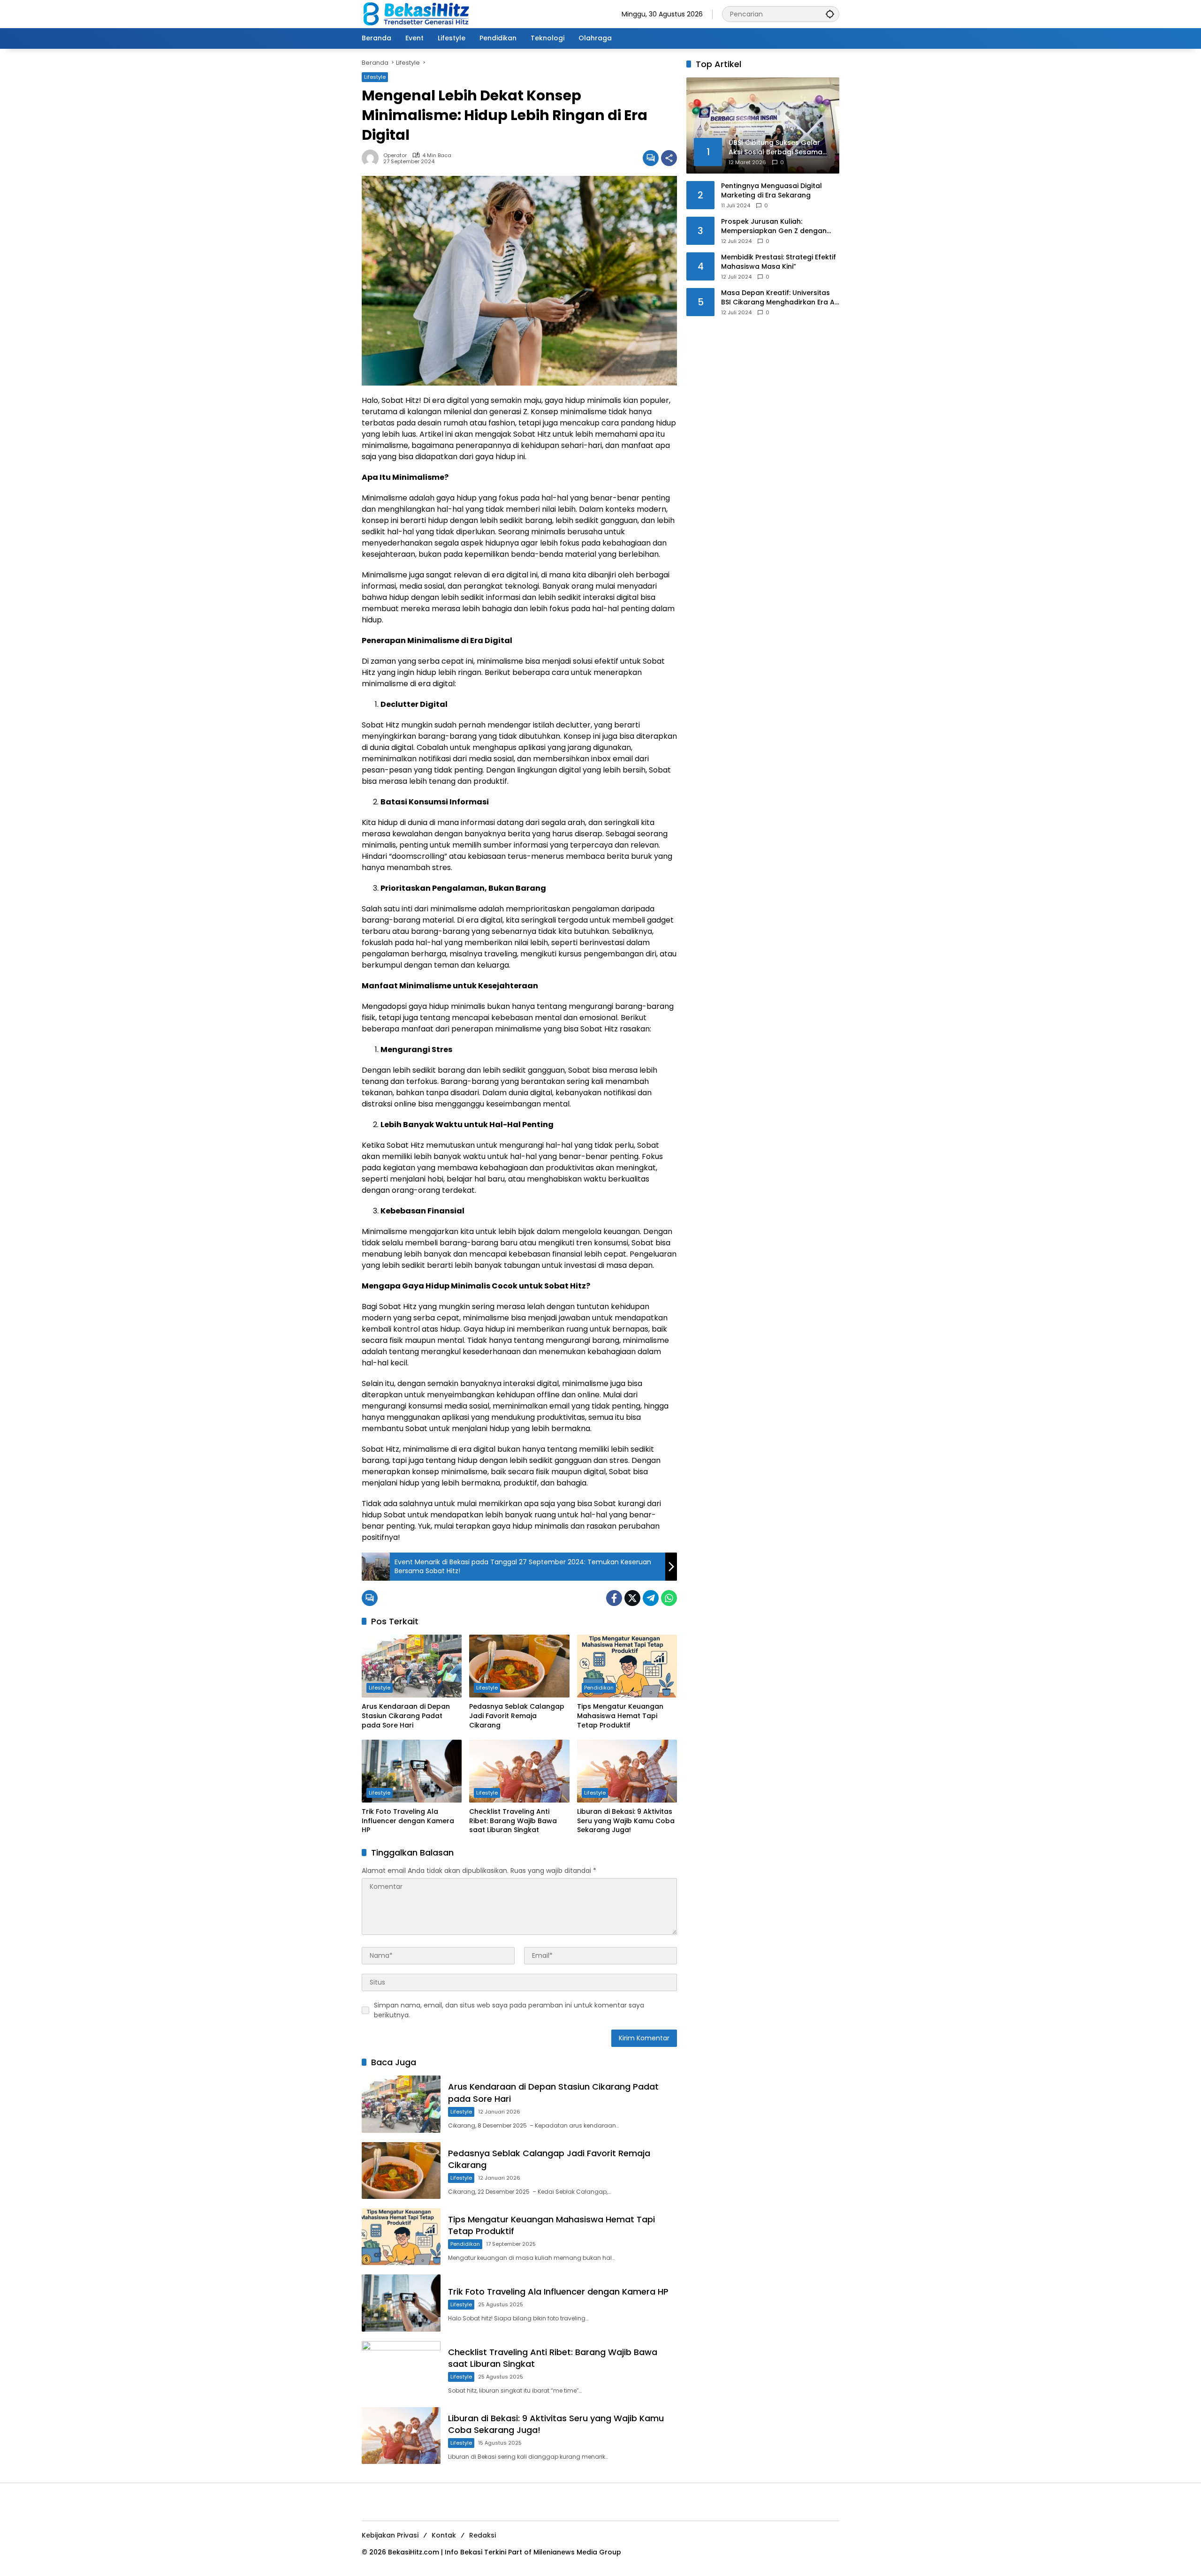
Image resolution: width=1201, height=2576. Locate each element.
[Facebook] (614, 1598)
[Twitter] (632, 1598)
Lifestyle (375, 77)
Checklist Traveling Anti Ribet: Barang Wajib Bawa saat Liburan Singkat (513, 1821)
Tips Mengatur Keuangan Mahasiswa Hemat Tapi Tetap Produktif (620, 1716)
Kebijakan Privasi (390, 2535)
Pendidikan (599, 1688)
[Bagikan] (669, 158)
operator (395, 155)
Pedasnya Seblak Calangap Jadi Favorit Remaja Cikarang (517, 1716)
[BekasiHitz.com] (423, 14)
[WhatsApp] (669, 1598)
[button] (830, 14)
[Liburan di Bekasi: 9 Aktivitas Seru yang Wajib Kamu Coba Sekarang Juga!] (627, 1771)
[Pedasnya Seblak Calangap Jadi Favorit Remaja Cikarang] (519, 1666)
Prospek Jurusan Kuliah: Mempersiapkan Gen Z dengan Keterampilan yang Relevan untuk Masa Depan (779, 226)
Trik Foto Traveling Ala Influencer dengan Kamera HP (408, 1821)
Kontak (444, 2535)
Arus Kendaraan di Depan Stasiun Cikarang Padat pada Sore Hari (406, 1716)
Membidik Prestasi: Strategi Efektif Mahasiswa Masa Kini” (779, 262)
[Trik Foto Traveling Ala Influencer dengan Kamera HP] (412, 1771)
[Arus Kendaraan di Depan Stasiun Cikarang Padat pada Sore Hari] (412, 1666)
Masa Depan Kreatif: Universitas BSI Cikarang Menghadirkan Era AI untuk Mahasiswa (779, 298)
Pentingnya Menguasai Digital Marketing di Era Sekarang (772, 191)
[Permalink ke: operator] (372, 158)
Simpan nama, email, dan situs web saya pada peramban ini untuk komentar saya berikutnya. (509, 2010)
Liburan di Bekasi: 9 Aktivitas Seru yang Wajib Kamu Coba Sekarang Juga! (626, 1821)
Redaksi (483, 2535)
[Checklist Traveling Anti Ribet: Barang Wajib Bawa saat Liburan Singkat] (519, 1771)
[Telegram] (651, 1598)
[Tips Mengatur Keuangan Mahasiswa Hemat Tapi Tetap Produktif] (627, 1666)
